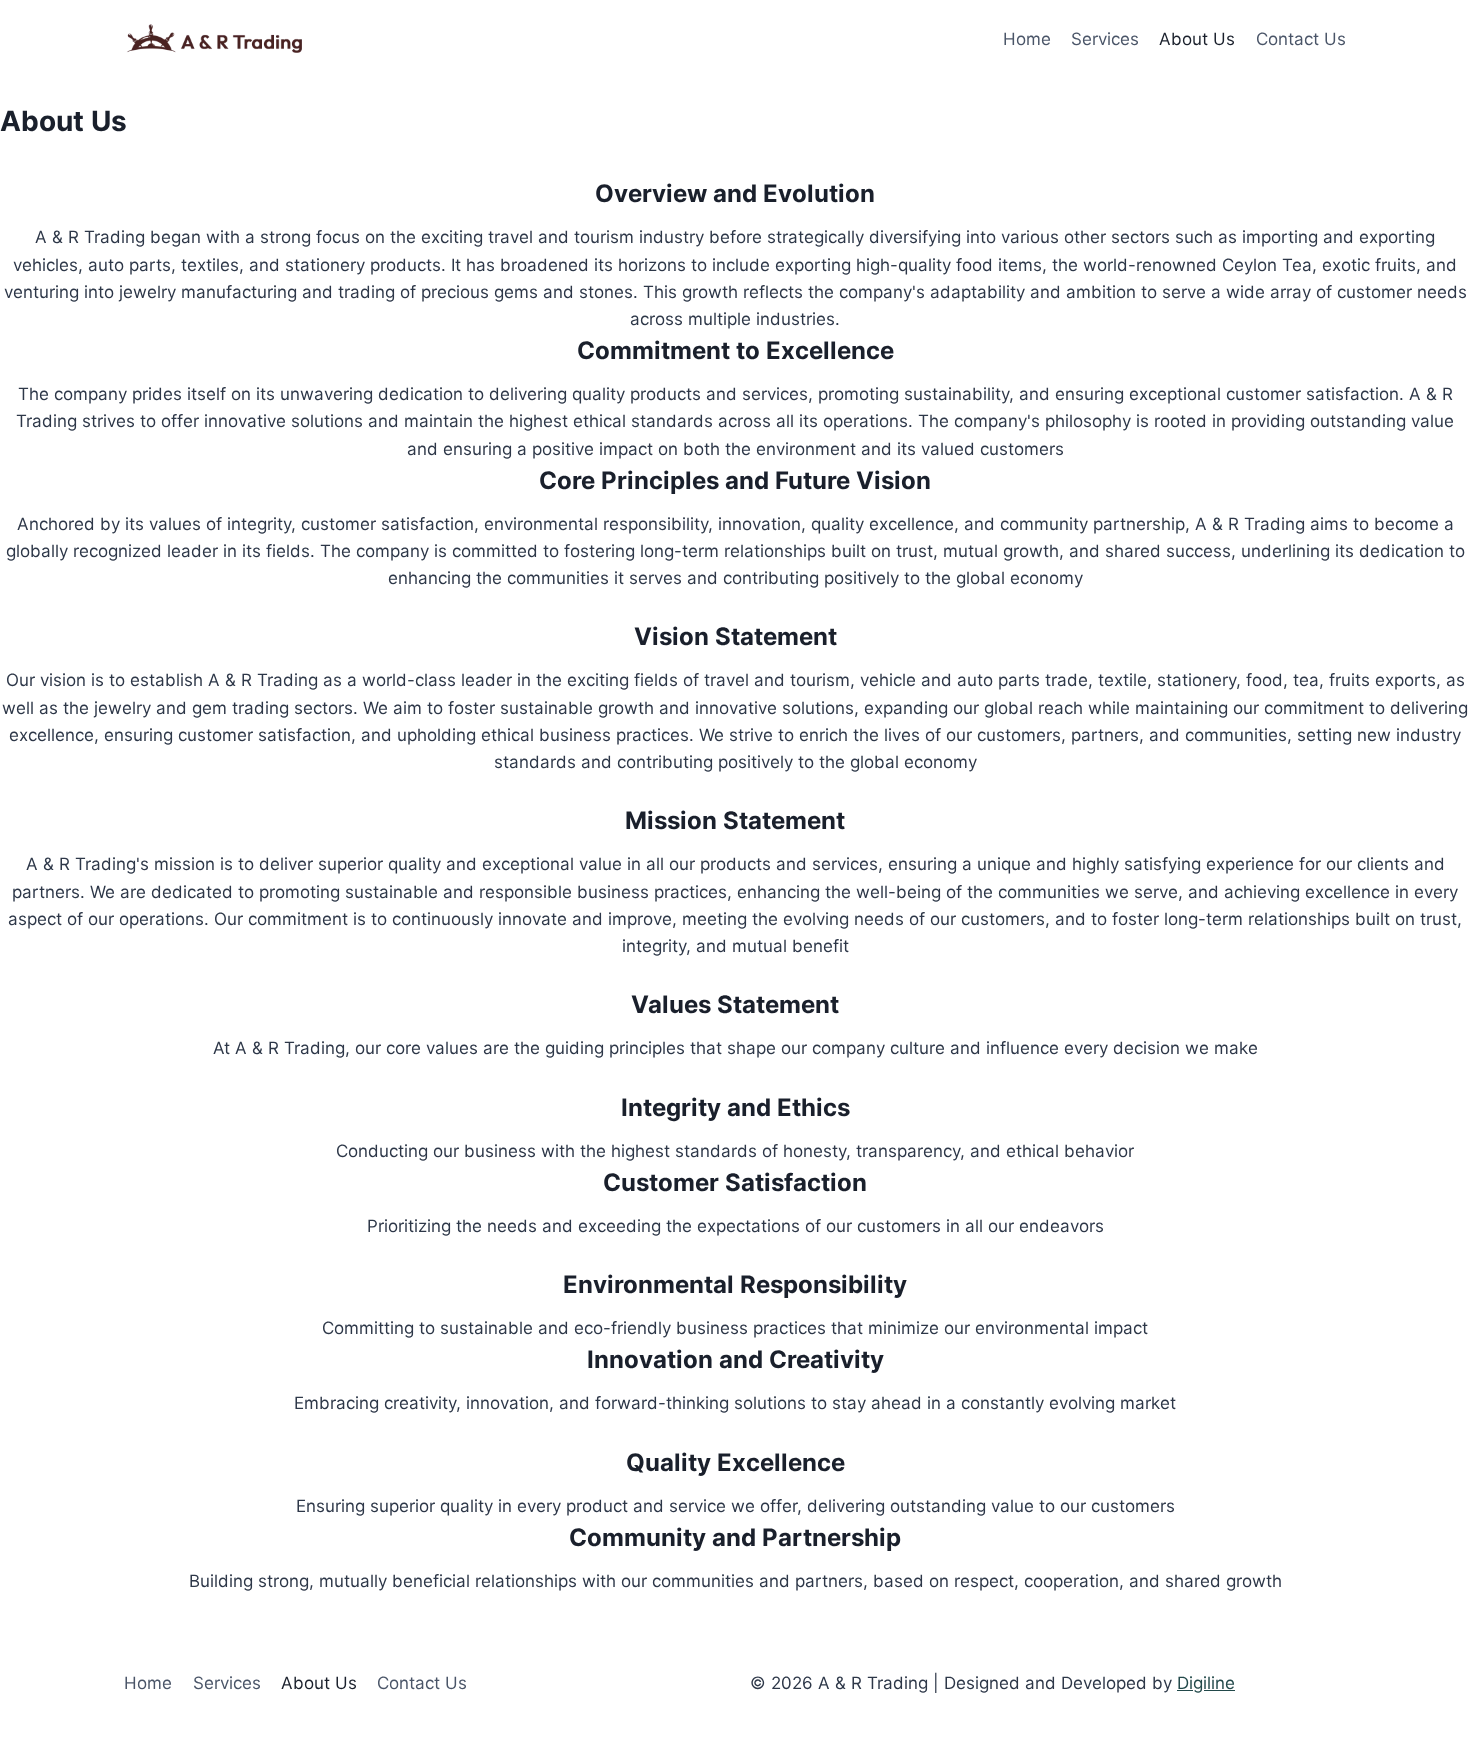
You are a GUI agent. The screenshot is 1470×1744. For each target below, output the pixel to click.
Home (1027, 39)
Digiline (1206, 1683)
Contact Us (1301, 39)
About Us (1197, 39)
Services (1105, 39)
